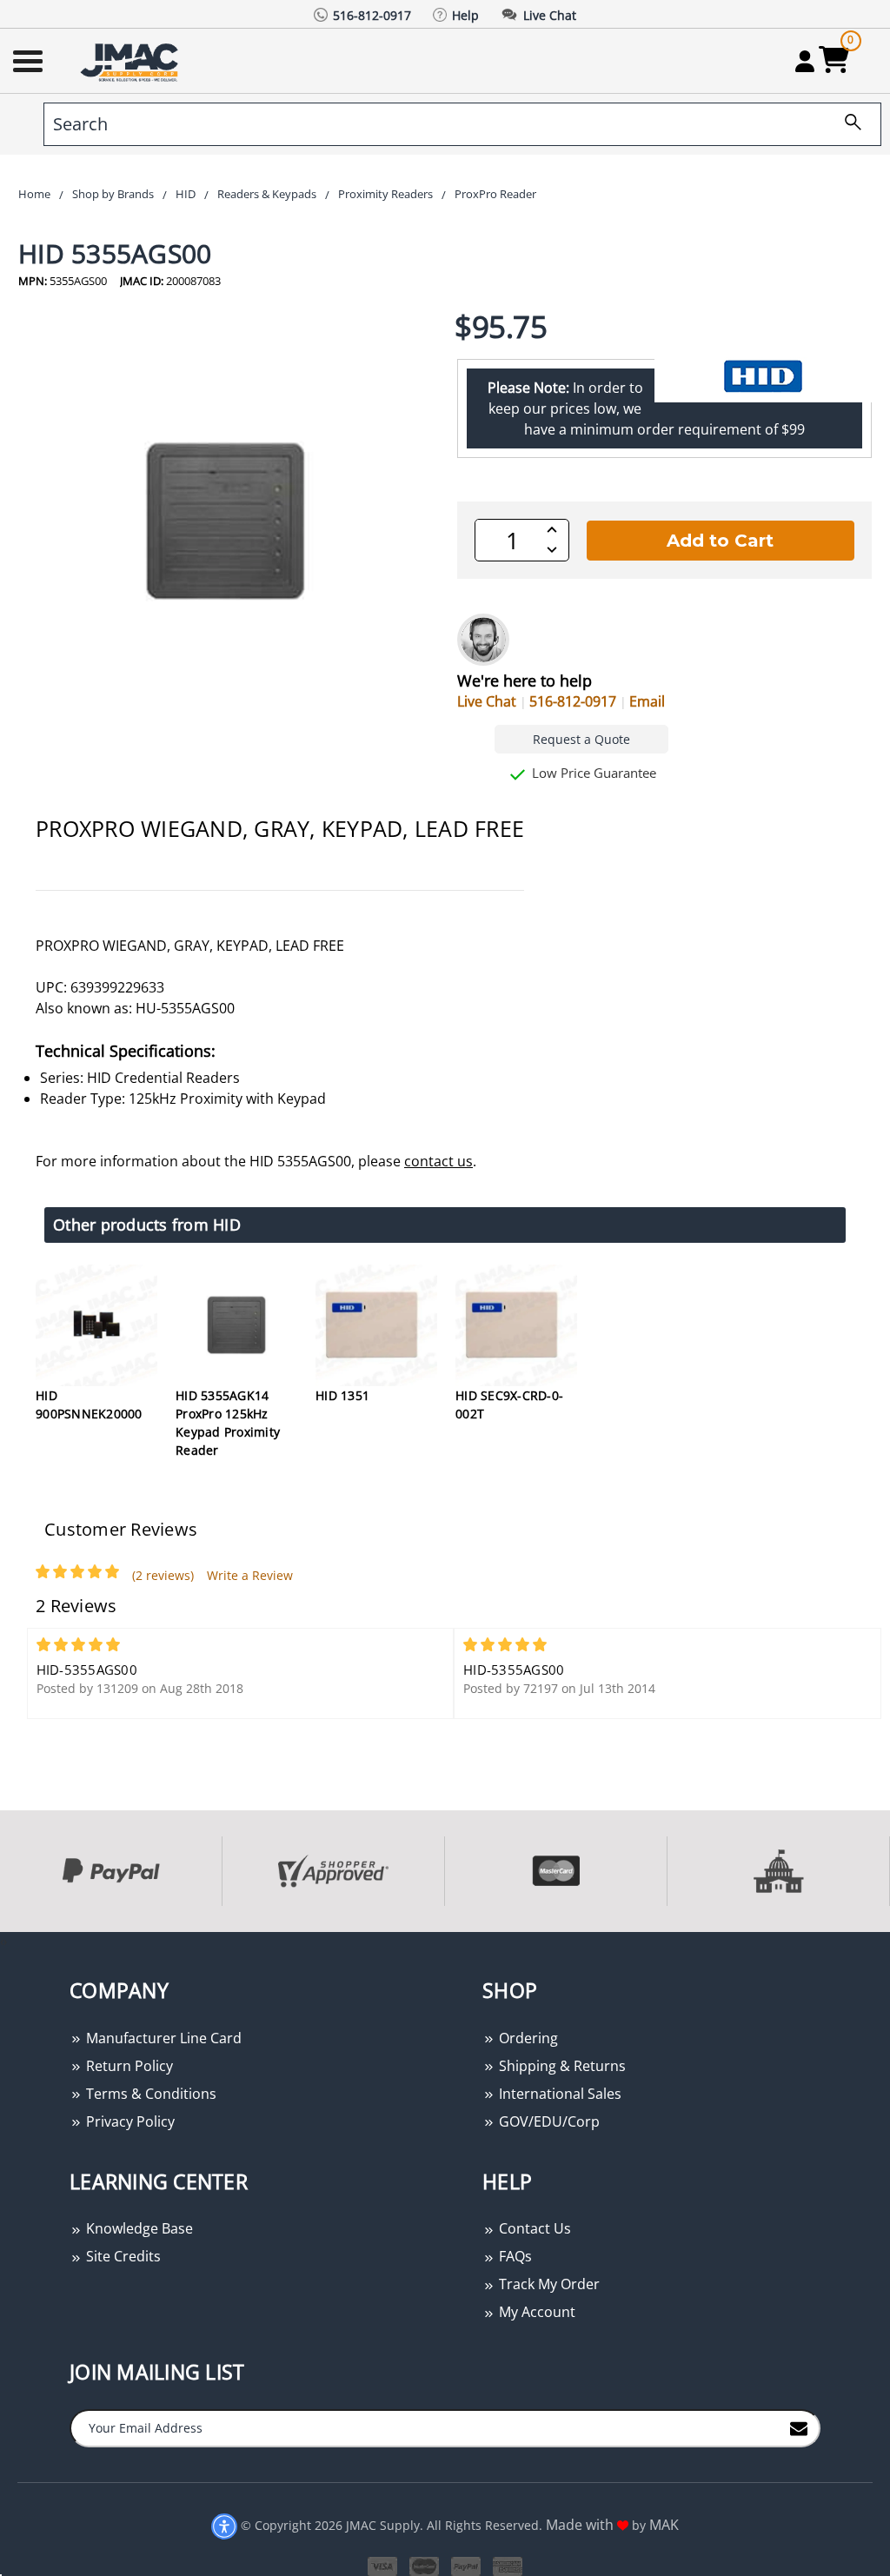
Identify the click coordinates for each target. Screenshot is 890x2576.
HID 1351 (342, 1395)
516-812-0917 (573, 701)
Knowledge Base (138, 2228)
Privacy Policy (129, 2121)
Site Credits (122, 2256)
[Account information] (804, 61)
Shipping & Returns (561, 2066)
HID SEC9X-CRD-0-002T (509, 1404)
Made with (581, 2525)
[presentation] (2, 1941)
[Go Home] (131, 61)
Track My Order (548, 2284)
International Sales (558, 2094)
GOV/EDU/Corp (548, 2121)
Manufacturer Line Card (162, 2038)
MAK (664, 2525)
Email (647, 701)
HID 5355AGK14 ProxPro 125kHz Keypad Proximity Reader (228, 1423)
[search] (847, 124)
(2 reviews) (163, 1575)
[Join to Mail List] (799, 2427)
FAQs (514, 2256)
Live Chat (487, 701)
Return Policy (128, 2066)
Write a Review (250, 1575)
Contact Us (533, 2228)
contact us (438, 1161)
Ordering (527, 2038)
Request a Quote (581, 739)
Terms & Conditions (149, 2094)
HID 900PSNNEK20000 (89, 1404)
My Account (535, 2312)
